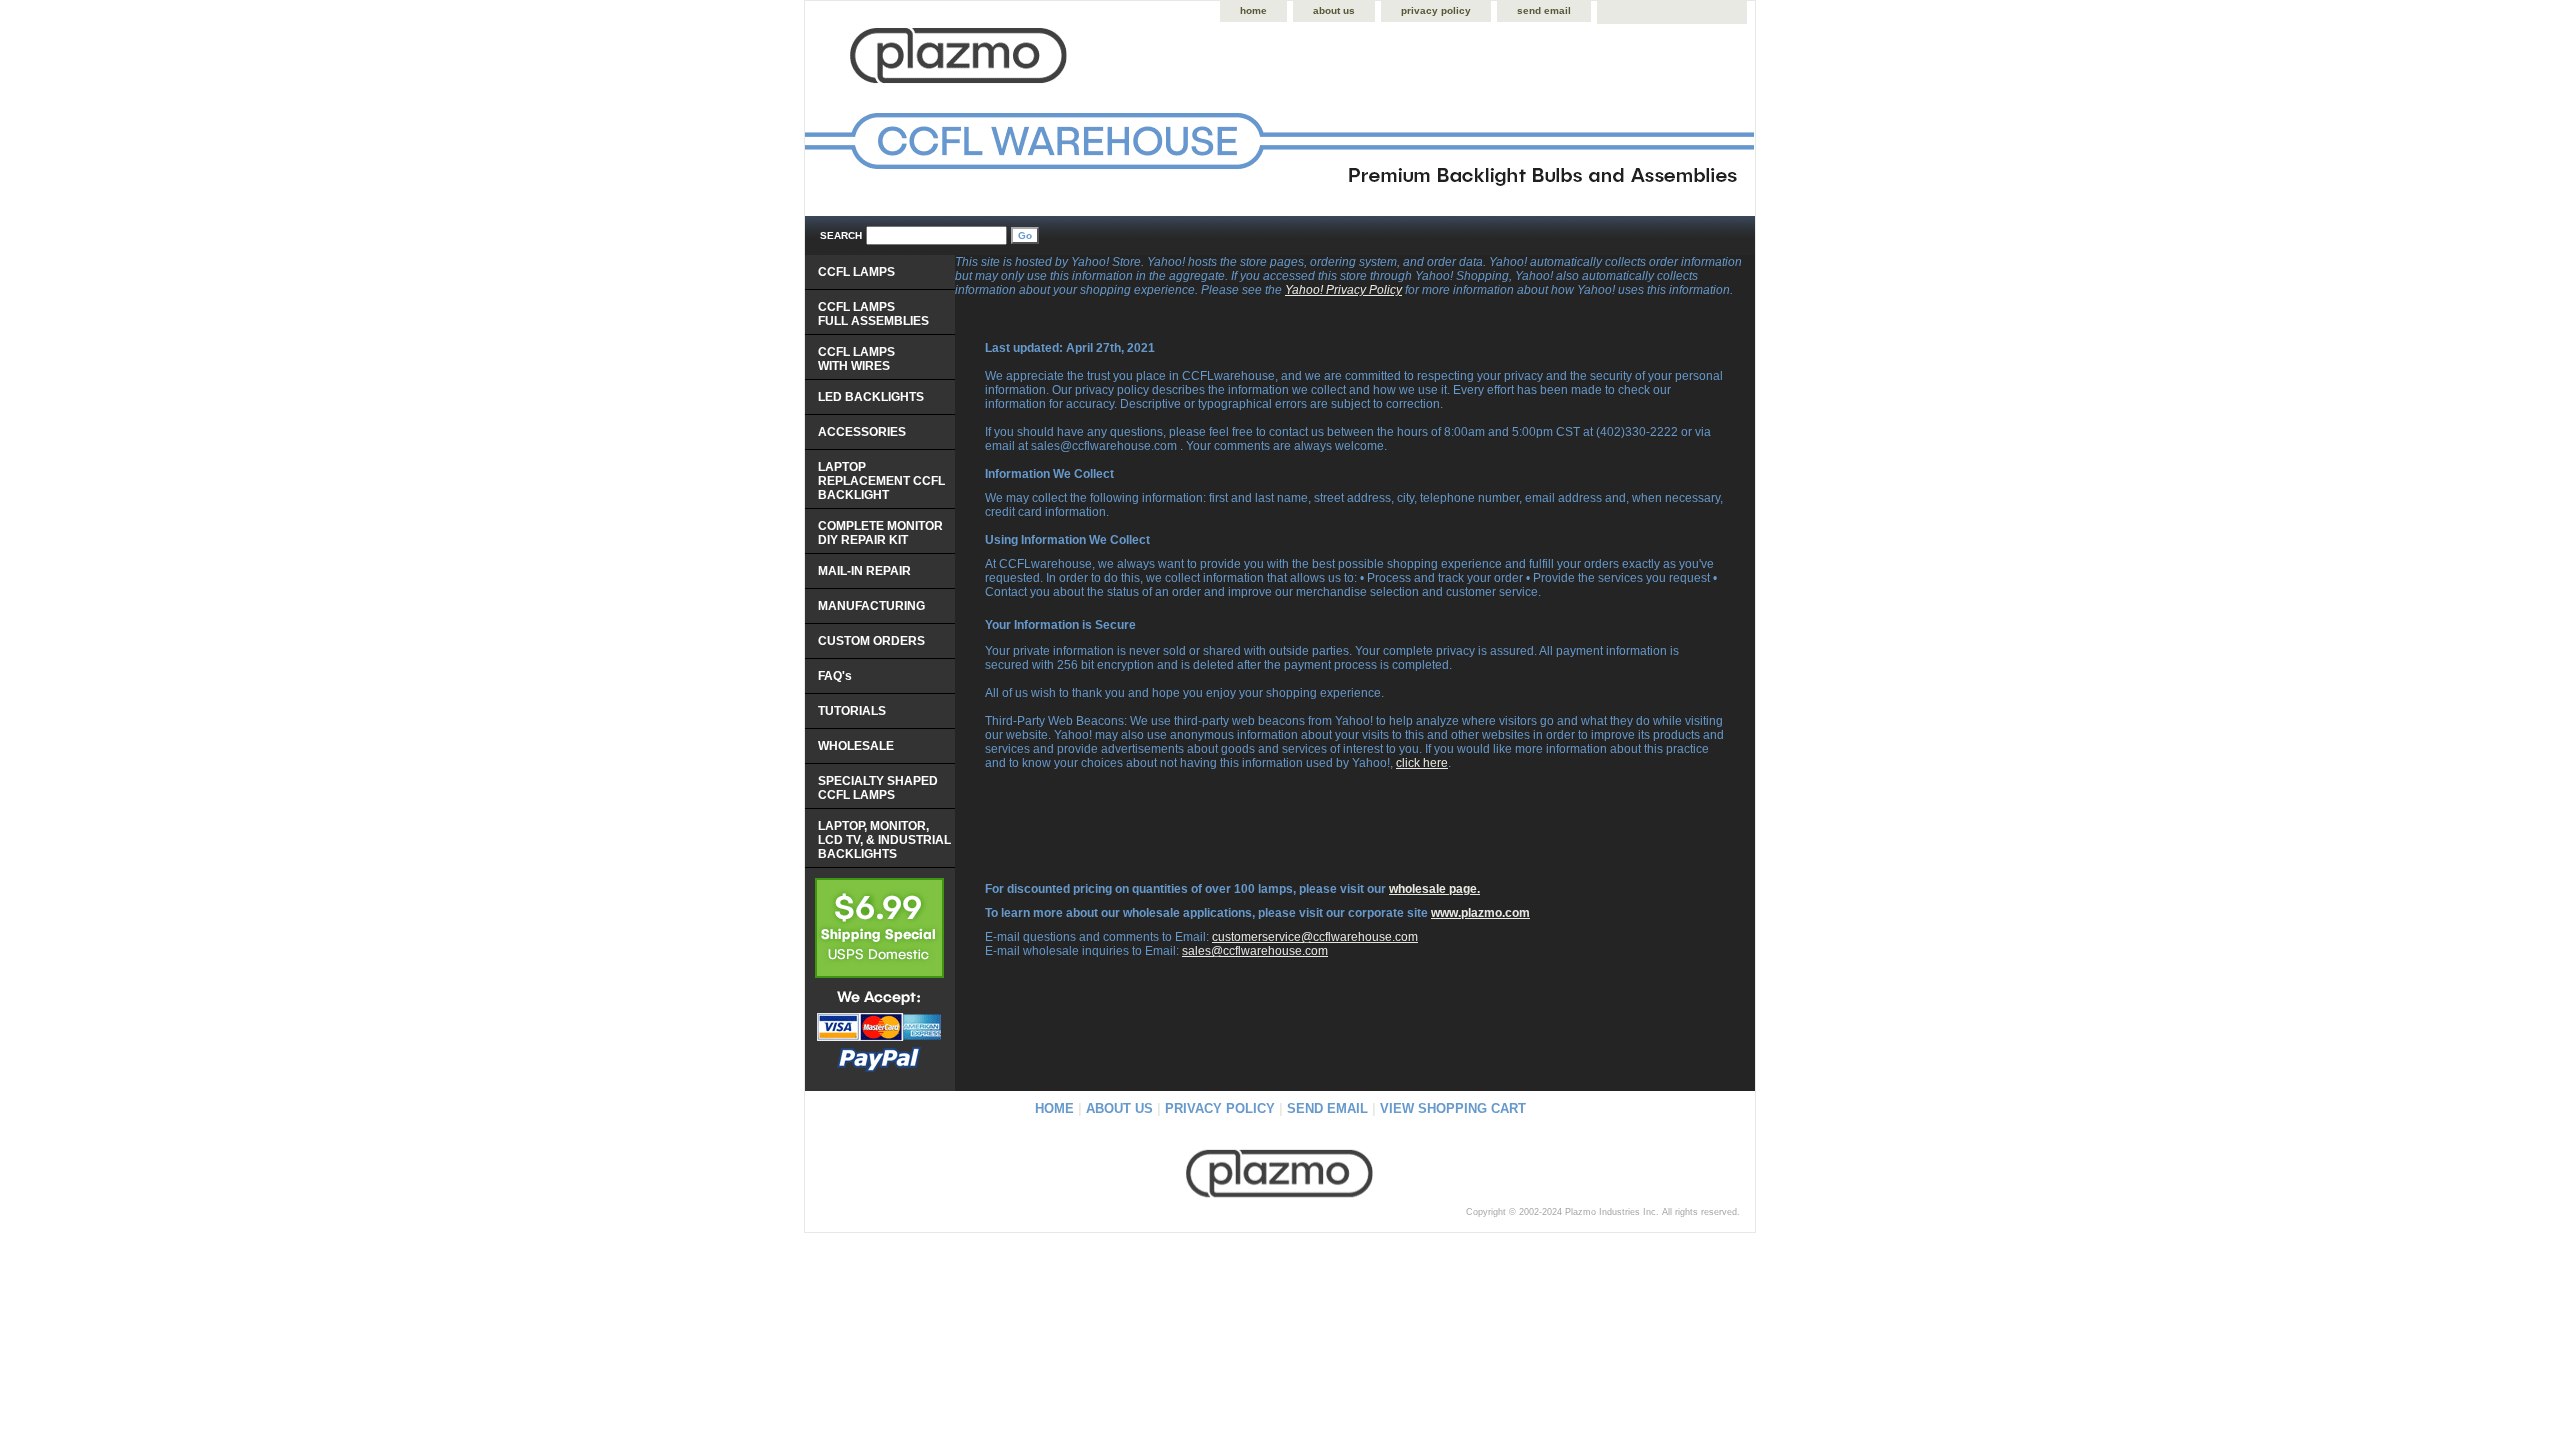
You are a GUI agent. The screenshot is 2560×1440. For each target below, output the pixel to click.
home (1253, 10)
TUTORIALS (852, 711)
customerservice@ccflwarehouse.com (1315, 937)
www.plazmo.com (1480, 913)
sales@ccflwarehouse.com (1255, 951)
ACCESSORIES (862, 432)
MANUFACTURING (871, 606)
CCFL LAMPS (856, 272)
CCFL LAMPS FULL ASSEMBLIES (873, 314)
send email (1544, 10)
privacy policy (1436, 10)
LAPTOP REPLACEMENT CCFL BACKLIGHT (881, 481)
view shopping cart (1453, 1108)
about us (1334, 10)
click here (1422, 763)
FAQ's (835, 676)
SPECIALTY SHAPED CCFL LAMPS (878, 788)
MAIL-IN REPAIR (864, 571)
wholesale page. (1434, 889)
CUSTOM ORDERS (871, 641)
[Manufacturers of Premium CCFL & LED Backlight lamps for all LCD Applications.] (1055, 120)
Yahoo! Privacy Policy (1343, 290)
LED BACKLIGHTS (871, 397)
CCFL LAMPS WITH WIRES (856, 359)
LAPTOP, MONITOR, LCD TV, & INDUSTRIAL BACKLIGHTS (884, 840)
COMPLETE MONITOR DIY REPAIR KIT (880, 533)
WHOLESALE (856, 746)
